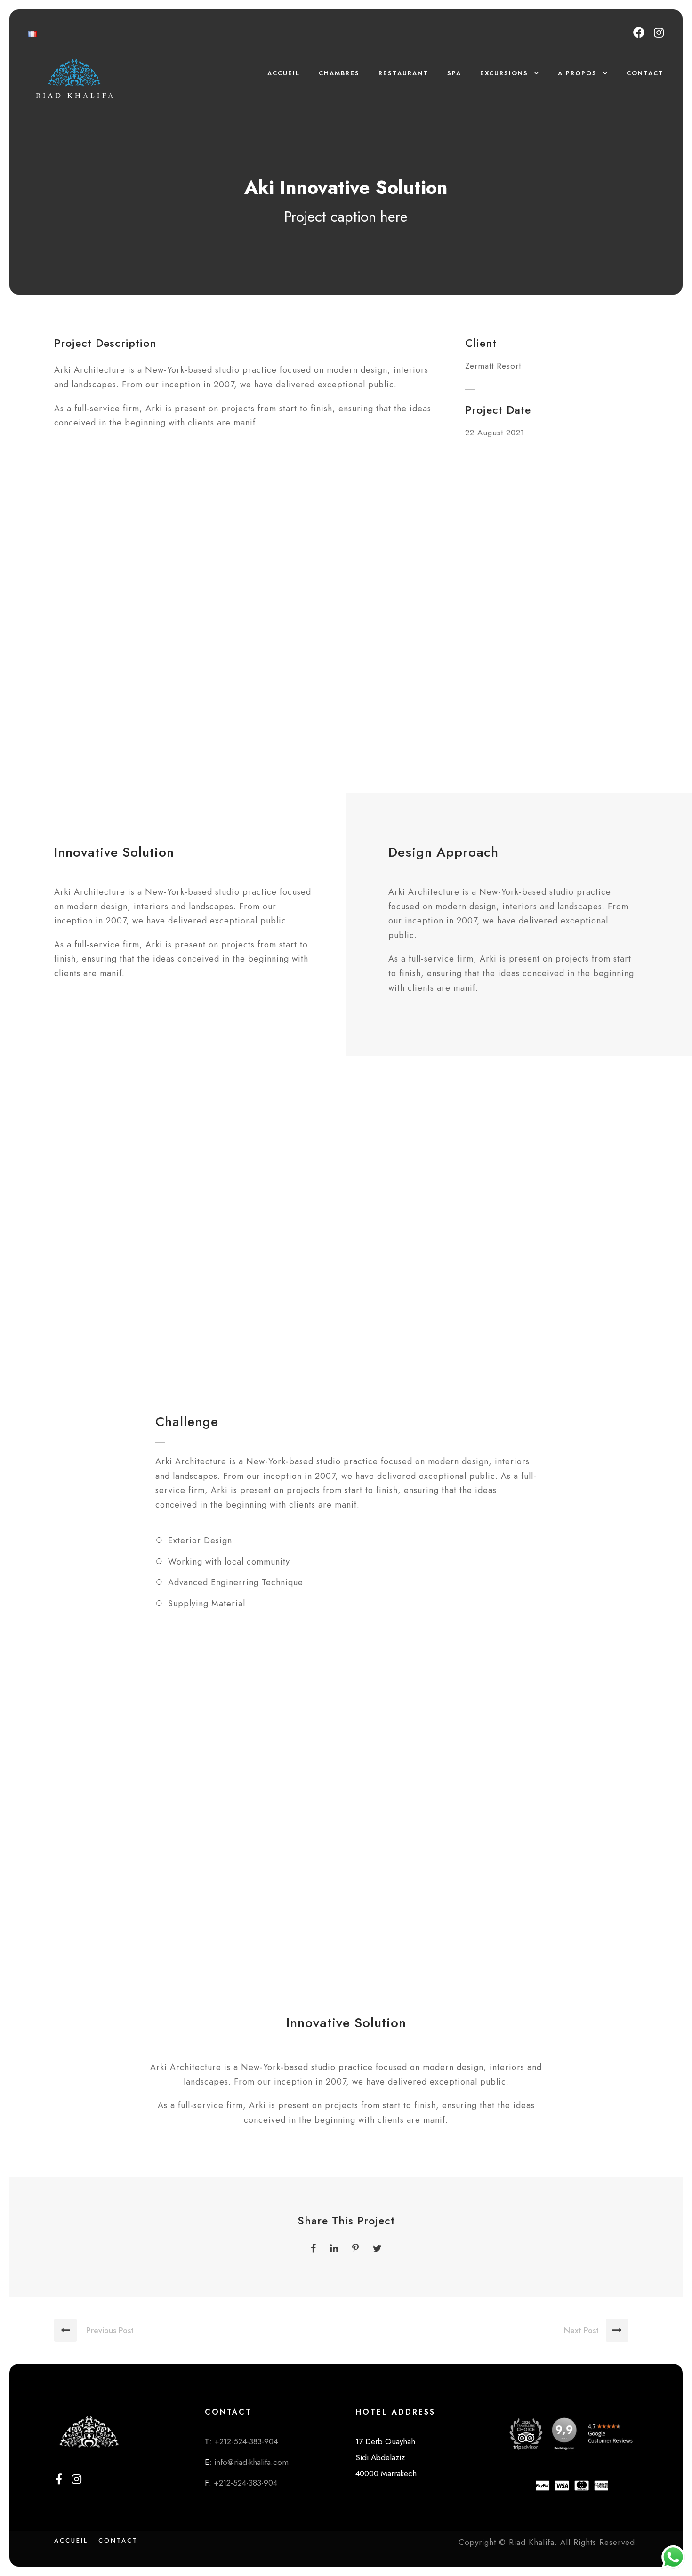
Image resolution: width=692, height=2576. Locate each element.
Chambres (339, 73)
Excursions (504, 73)
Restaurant (403, 73)
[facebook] (639, 33)
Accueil (284, 73)
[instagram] (659, 33)
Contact (645, 73)
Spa (454, 73)
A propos (577, 73)
